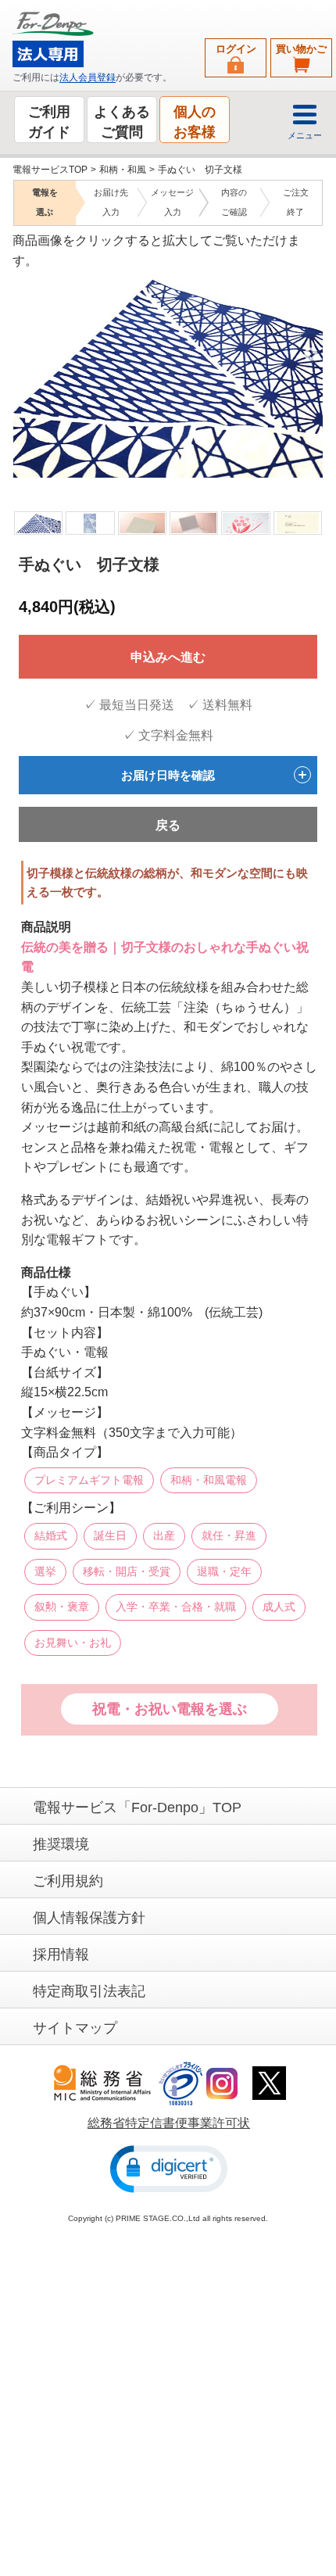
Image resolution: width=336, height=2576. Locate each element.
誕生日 (110, 1535)
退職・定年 (224, 1571)
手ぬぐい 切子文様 (200, 170)
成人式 (279, 1607)
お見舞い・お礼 (73, 1642)
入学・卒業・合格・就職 (176, 1607)
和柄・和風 (123, 170)
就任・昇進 (229, 1535)
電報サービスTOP (50, 170)
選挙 (45, 1571)
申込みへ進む (168, 657)
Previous (23, 354)
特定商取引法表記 (89, 1990)
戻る (168, 825)
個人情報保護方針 (89, 1917)
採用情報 (61, 1954)
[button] (169, 2168)
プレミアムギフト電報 (89, 1479)
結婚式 (51, 1535)
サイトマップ (75, 2027)
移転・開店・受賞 (127, 1571)
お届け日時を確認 (168, 774)
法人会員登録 (88, 77)
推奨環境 (61, 1843)
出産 (164, 1535)
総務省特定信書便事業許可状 (169, 2122)
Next (311, 354)
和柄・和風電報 (209, 1479)
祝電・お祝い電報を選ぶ (170, 1709)
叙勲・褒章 (62, 1607)
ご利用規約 (68, 1880)
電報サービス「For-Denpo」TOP (137, 1807)
